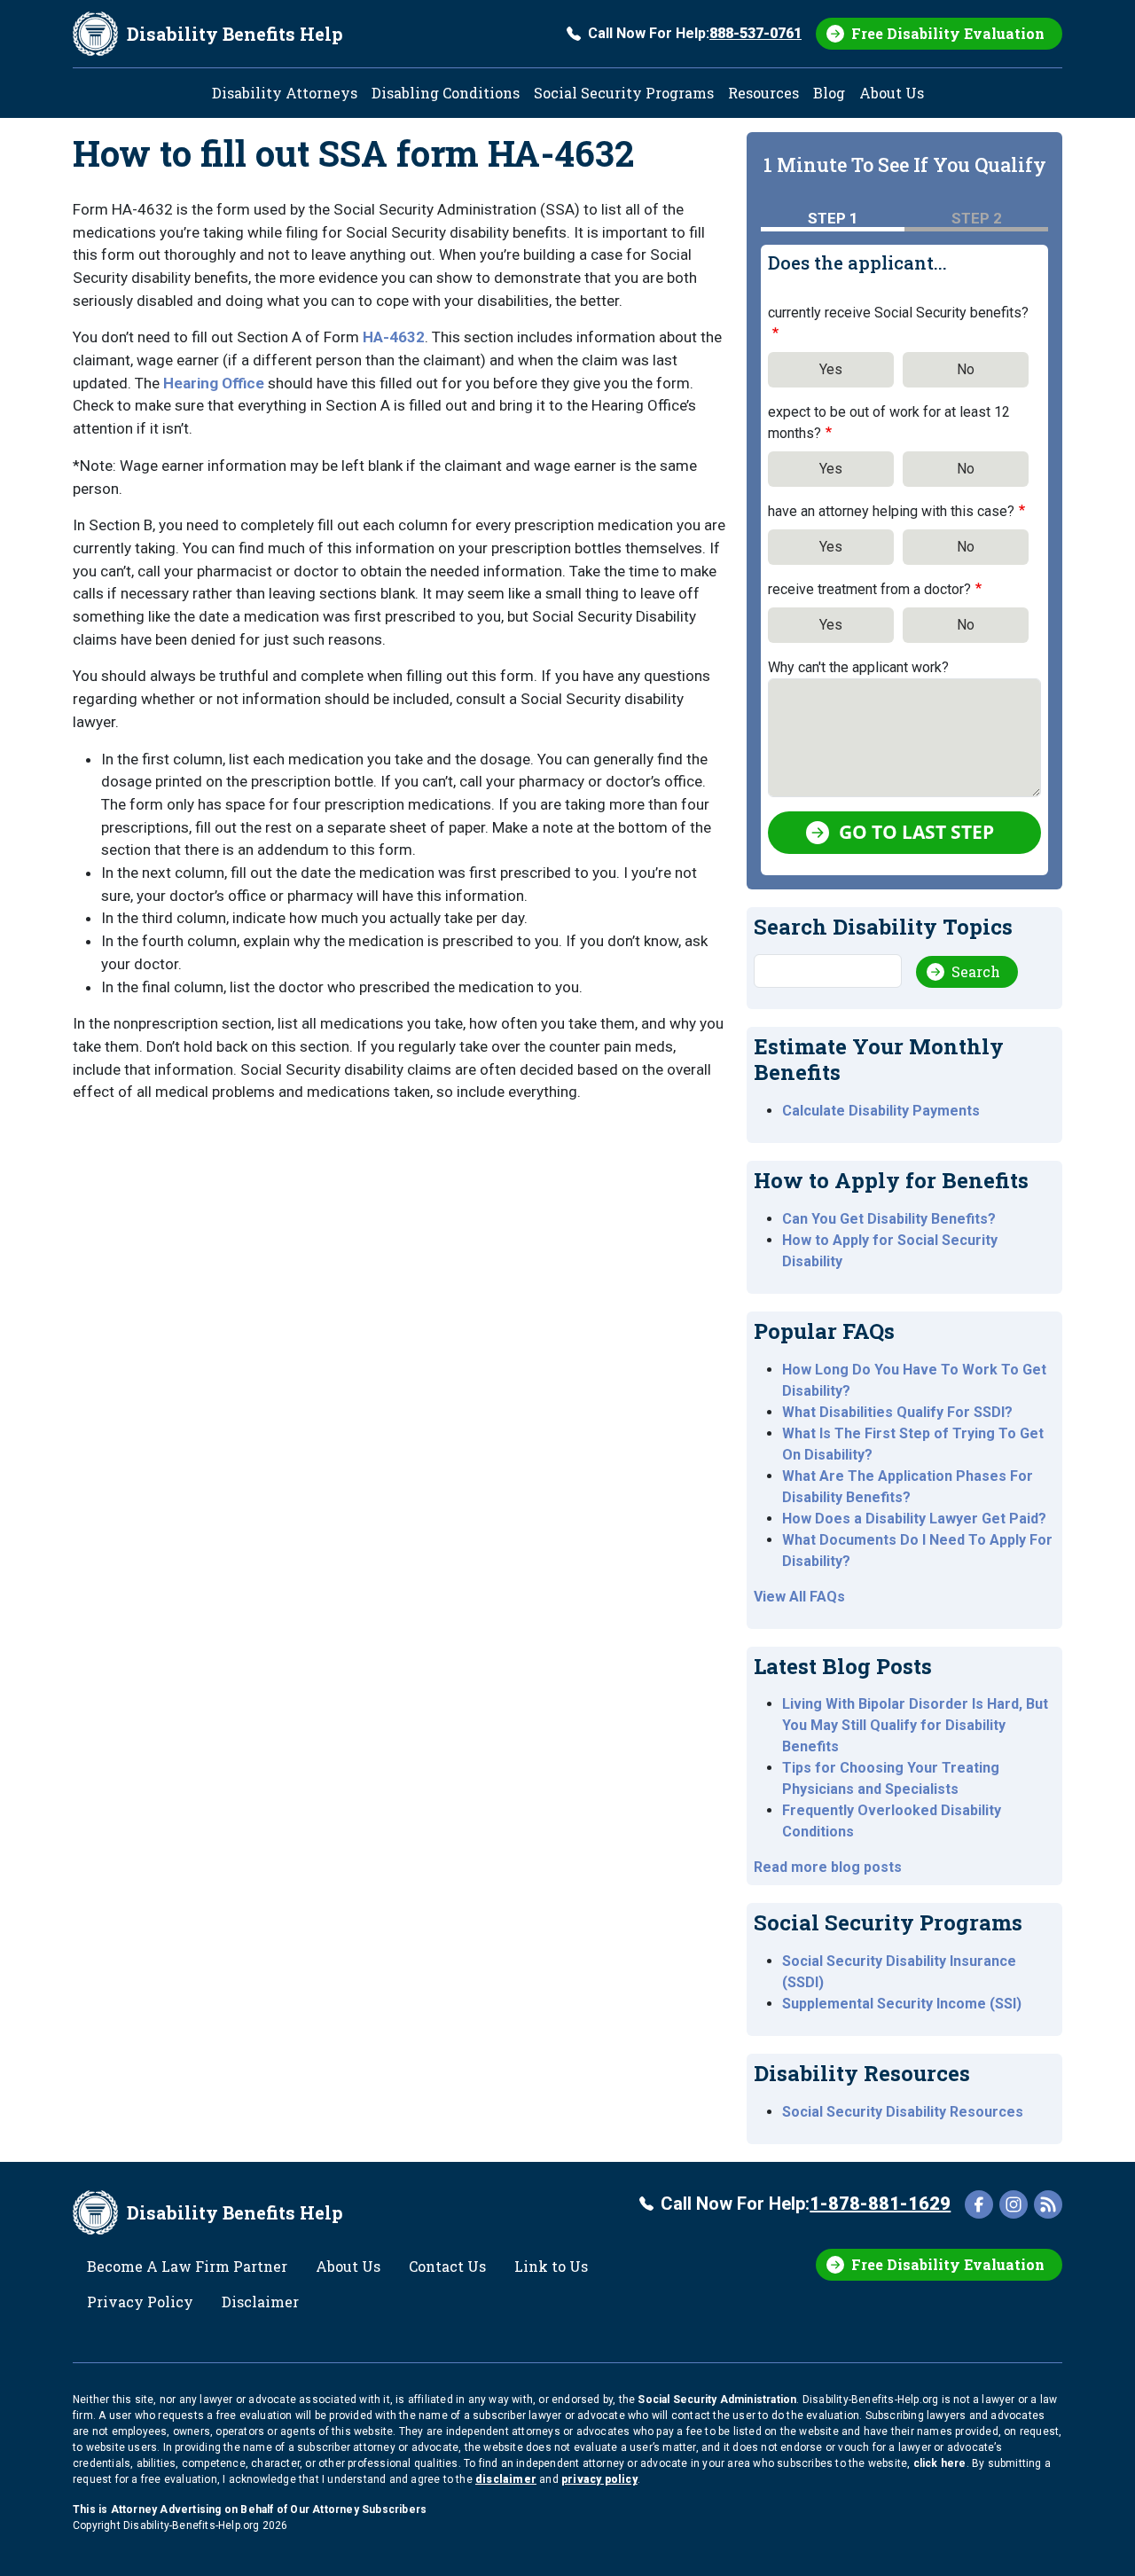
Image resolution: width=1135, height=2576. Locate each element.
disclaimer (506, 2479)
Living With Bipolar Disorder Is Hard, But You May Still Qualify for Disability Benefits (915, 1725)
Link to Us (551, 2266)
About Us (892, 93)
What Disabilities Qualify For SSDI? (897, 1412)
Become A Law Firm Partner (187, 2266)
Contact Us (447, 2266)
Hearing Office (214, 383)
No (966, 369)
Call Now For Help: (695, 33)
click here (940, 2463)
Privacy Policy (140, 2302)
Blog (829, 93)
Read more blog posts (828, 1867)
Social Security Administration (717, 2400)
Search (976, 971)
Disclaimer (260, 2302)
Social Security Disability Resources (903, 2112)
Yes (831, 369)
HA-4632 (394, 337)
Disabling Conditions (446, 93)
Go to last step (916, 832)
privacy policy (599, 2479)
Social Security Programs (624, 93)
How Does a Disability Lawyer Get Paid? (914, 1519)
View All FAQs (799, 1597)
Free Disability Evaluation (948, 33)
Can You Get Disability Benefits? (889, 1219)
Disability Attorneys (285, 93)
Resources (763, 93)
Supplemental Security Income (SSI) (902, 2004)
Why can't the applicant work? (858, 667)
